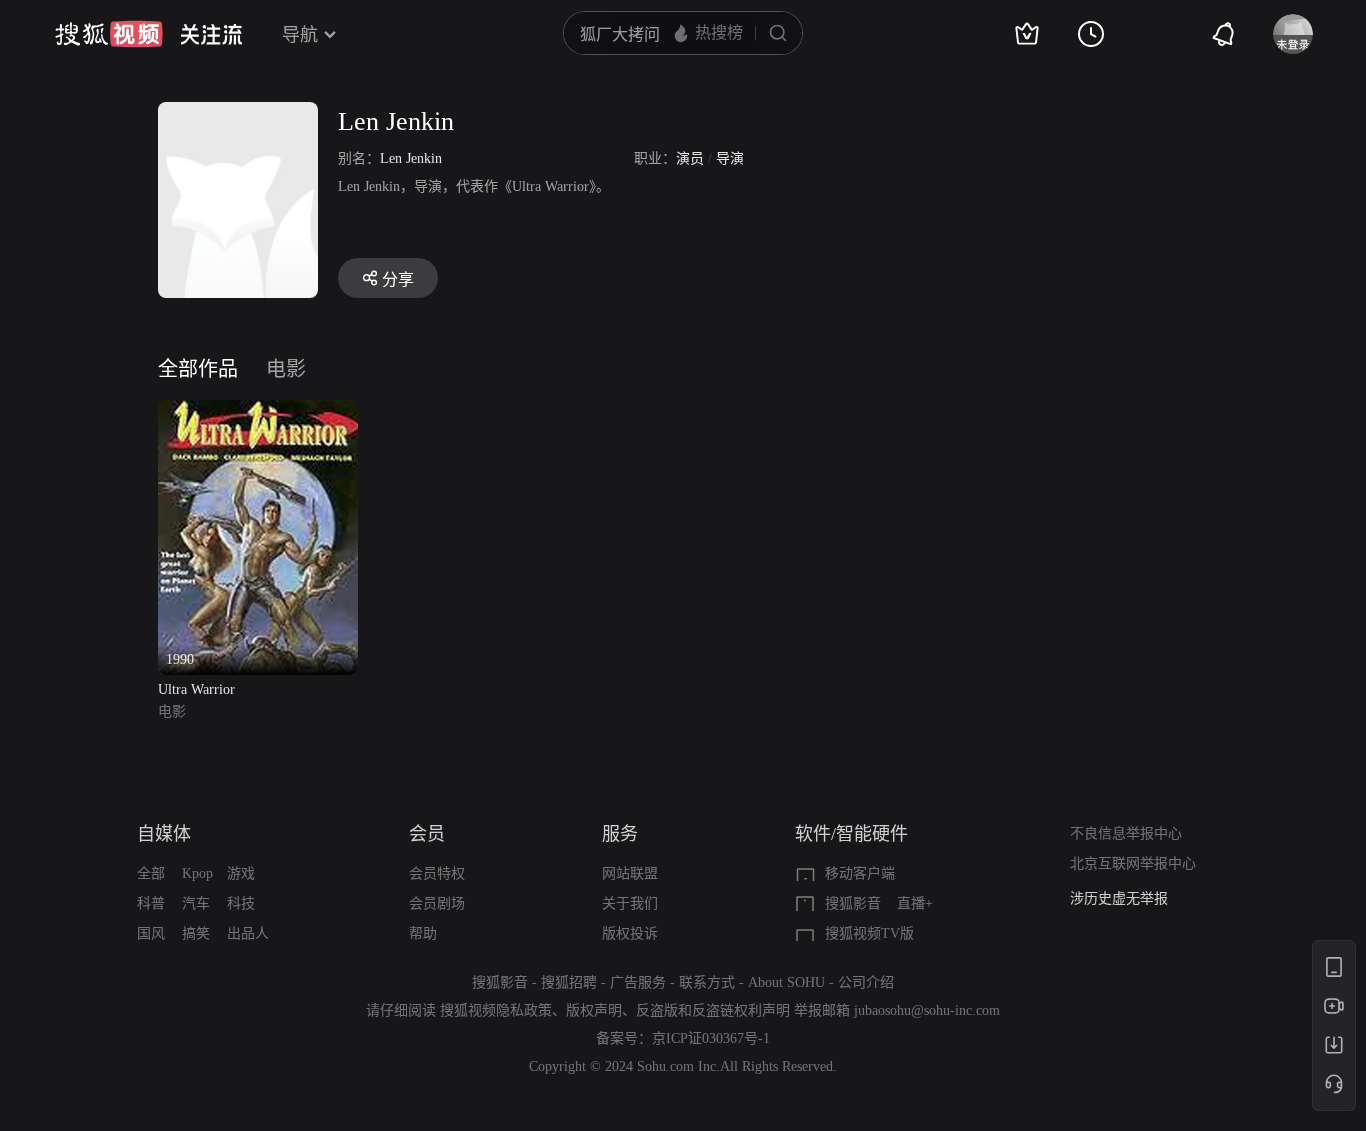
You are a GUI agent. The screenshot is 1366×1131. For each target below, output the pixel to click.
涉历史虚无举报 (1119, 898)
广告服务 (638, 982)
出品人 (248, 933)
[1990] (258, 411)
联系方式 (707, 982)
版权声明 (594, 1010)
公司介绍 (866, 982)
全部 (151, 873)
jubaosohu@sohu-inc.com (927, 1010)
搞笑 (196, 933)
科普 (151, 903)
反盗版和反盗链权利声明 (713, 1010)
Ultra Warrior (196, 689)
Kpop (197, 873)
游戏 (241, 873)
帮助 (423, 933)
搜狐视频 (109, 34)
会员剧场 (437, 903)
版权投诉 (630, 933)
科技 (241, 903)
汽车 (196, 903)
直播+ (915, 903)
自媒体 (164, 834)
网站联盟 (630, 873)
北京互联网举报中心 (1133, 863)
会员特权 (437, 873)
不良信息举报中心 (1126, 833)
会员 (427, 834)
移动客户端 (860, 873)
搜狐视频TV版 (869, 933)
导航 (300, 35)
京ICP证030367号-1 (711, 1038)
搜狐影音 (853, 903)
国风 (151, 933)
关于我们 (630, 903)
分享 (398, 279)
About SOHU (786, 982)
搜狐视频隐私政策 (496, 1010)
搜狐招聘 (569, 982)
